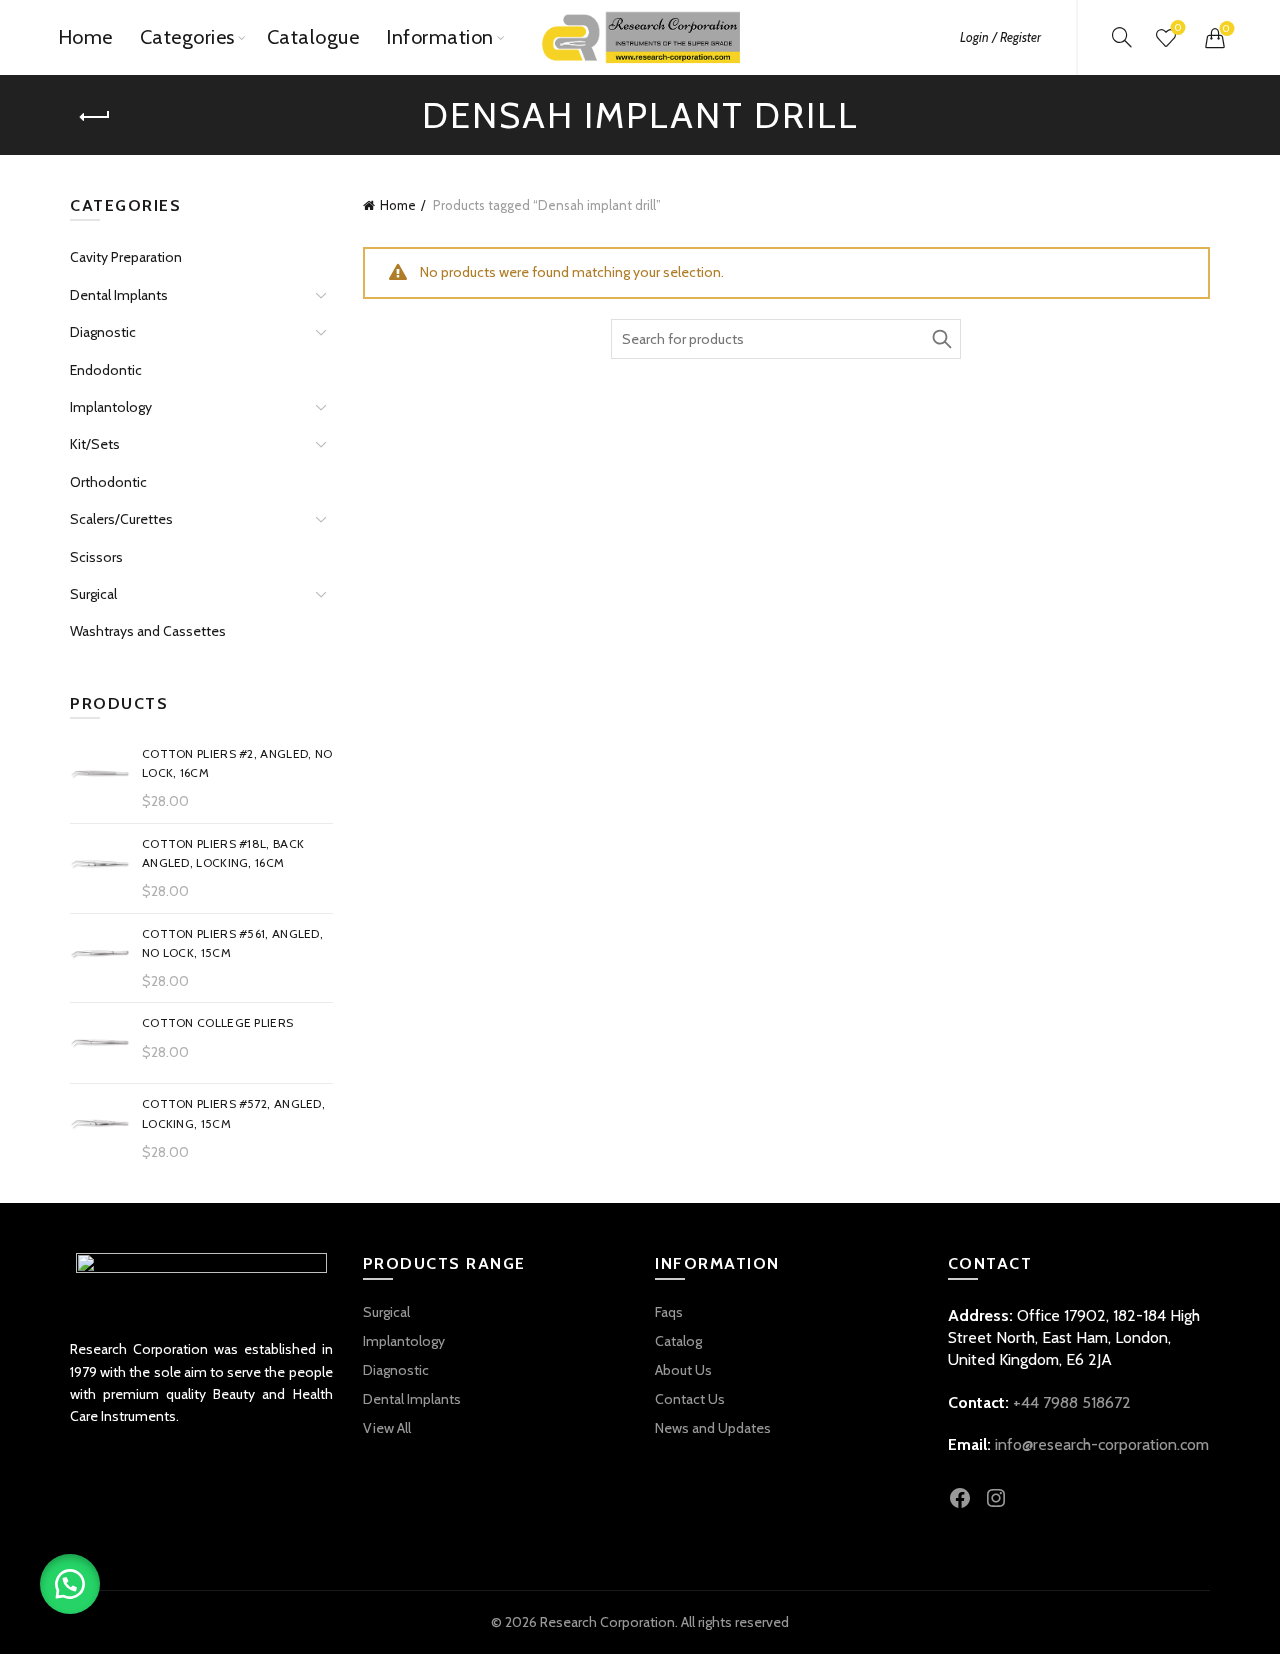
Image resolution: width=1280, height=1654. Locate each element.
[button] (70, 1584)
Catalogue (313, 37)
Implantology (111, 407)
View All (387, 1428)
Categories (187, 37)
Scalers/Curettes (121, 519)
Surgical (93, 594)
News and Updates (713, 1428)
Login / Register (1000, 37)
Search (941, 339)
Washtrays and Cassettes (148, 631)
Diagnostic (103, 332)
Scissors (96, 557)
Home (85, 37)
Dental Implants (119, 295)
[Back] (95, 117)
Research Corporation (607, 1622)
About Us (683, 1370)
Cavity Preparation (126, 257)
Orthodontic (108, 482)
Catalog (678, 1341)
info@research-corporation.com (1102, 1444)
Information (440, 37)
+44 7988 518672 (1072, 1402)
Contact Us (690, 1399)
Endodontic (106, 370)
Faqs (669, 1312)
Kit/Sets (95, 444)
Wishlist (1178, 28)
